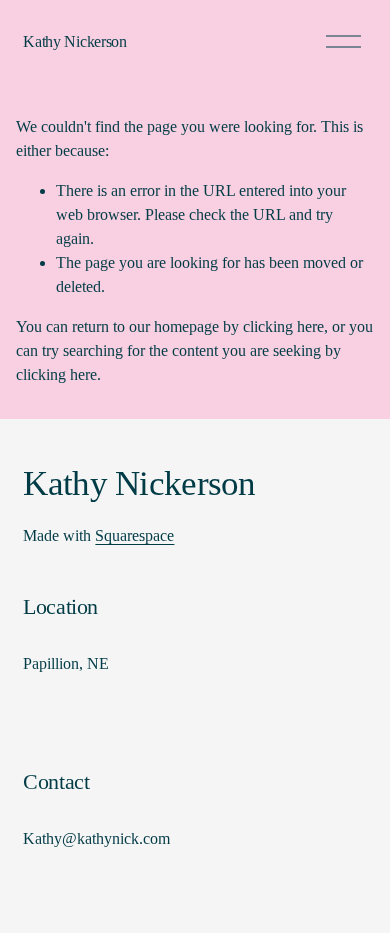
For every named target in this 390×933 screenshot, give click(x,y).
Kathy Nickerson (74, 41)
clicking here (283, 326)
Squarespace (134, 535)
